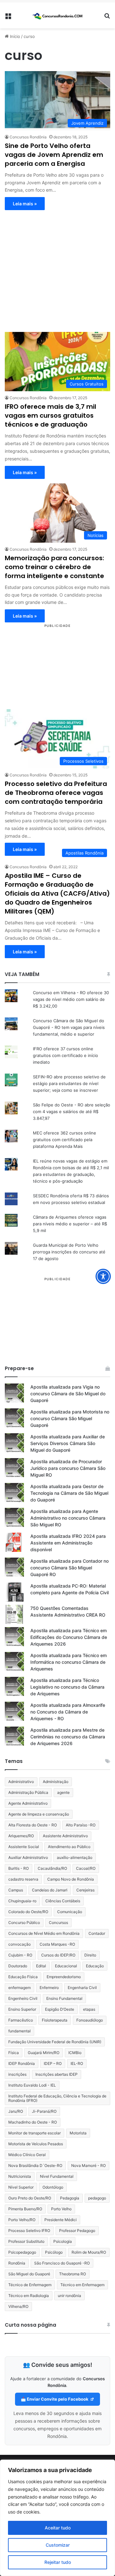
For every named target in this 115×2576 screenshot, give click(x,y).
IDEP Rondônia (22, 2063)
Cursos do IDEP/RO (58, 1955)
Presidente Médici (61, 2220)
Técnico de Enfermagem (30, 2285)
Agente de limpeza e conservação (39, 1814)
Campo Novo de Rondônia (71, 1879)
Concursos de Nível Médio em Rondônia (44, 1933)
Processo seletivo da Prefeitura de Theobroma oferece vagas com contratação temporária (56, 793)
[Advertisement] (57, 268)
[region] (57, 2518)
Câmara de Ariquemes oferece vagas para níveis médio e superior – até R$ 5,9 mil (70, 1224)
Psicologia (63, 2241)
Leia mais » (25, 204)
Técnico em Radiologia (29, 2296)
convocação (19, 1944)
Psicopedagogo (22, 2252)
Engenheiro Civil (23, 1998)
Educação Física (23, 1977)
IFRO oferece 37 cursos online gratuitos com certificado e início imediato (65, 1055)
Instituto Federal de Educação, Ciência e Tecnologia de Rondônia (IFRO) (57, 2098)
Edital (41, 1966)
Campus (16, 1890)
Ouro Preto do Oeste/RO (30, 2198)
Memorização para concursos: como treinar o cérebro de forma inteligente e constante (54, 567)
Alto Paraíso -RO (81, 1825)
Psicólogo (54, 2252)
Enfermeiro (49, 1988)
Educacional (66, 1966)
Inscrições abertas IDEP (57, 2074)
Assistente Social (24, 1847)
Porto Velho (61, 2209)
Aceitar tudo (58, 2528)
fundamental (19, 2031)
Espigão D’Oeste (60, 2009)
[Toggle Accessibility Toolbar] (103, 1276)
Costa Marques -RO (57, 1944)
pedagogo (97, 2198)
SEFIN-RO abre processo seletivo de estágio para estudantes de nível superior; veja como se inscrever (69, 1083)
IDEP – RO (53, 2063)
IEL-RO (77, 2063)
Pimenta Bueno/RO (25, 2209)
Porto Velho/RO (22, 2220)
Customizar (58, 2545)
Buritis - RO (19, 1868)
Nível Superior (21, 2187)
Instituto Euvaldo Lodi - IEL (32, 2085)
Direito (90, 1955)
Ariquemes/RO (21, 1836)
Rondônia (17, 2263)
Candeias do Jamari (50, 1890)
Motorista (78, 2133)
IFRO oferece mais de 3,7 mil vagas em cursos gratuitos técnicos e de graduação (50, 415)
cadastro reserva (23, 1879)
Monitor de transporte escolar (34, 2133)
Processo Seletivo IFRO (29, 2231)
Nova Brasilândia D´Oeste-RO (35, 2165)
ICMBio (75, 2053)
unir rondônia (69, 2296)
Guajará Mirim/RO (44, 2053)
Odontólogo (53, 2187)
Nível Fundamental (57, 2176)
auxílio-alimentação (75, 1857)
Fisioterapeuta (55, 2020)
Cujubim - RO (20, 1955)
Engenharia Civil (82, 1988)
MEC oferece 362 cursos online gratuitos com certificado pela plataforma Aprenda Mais (65, 1140)
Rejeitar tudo (58, 2562)
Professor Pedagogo (77, 2231)
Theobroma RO (73, 2274)
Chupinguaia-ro (22, 1901)
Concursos (58, 1923)
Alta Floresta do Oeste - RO (33, 1825)
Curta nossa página (31, 2325)
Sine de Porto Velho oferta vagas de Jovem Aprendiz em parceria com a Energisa (54, 155)
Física (14, 2053)
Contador (97, 1933)
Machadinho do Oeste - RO (33, 2122)
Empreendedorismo (64, 1977)
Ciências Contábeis (63, 1901)
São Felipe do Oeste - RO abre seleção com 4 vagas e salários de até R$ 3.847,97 (72, 1112)
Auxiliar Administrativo (28, 1857)
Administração (56, 1782)
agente (63, 1792)
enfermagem (19, 1988)
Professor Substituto (26, 2241)
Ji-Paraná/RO (44, 2111)
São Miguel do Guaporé (29, 2274)
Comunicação (70, 1912)
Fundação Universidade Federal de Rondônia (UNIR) (55, 2042)
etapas (89, 2009)
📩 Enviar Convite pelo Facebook (55, 2399)
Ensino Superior (22, 2009)
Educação (95, 1966)
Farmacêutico (21, 2020)
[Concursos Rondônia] (57, 15)
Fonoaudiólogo (90, 2020)
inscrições (17, 2074)
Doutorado (18, 1966)
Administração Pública (28, 1792)
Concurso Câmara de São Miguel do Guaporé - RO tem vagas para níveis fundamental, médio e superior (69, 1027)
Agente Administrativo (28, 1803)
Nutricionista (20, 2176)
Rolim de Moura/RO (89, 2252)
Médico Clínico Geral (27, 2155)
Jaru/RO (16, 2111)
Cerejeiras (85, 1890)
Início (14, 36)
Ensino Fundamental (64, 1998)
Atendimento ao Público (69, 1847)
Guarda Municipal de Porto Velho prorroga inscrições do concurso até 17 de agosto (69, 1252)
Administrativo (21, 1782)
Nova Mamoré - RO (88, 2165)
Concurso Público (24, 1923)
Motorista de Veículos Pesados (36, 2144)
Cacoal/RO (86, 1868)
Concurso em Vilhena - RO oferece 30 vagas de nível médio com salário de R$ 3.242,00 (71, 999)
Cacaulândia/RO (52, 1868)
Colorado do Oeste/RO (28, 1912)
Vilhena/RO (18, 2306)
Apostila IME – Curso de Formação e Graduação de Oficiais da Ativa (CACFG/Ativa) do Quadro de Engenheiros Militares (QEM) (57, 893)
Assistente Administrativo (65, 1836)
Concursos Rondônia (28, 137)
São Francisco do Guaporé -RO (62, 2263)
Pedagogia (70, 2198)
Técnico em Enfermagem (82, 2285)
